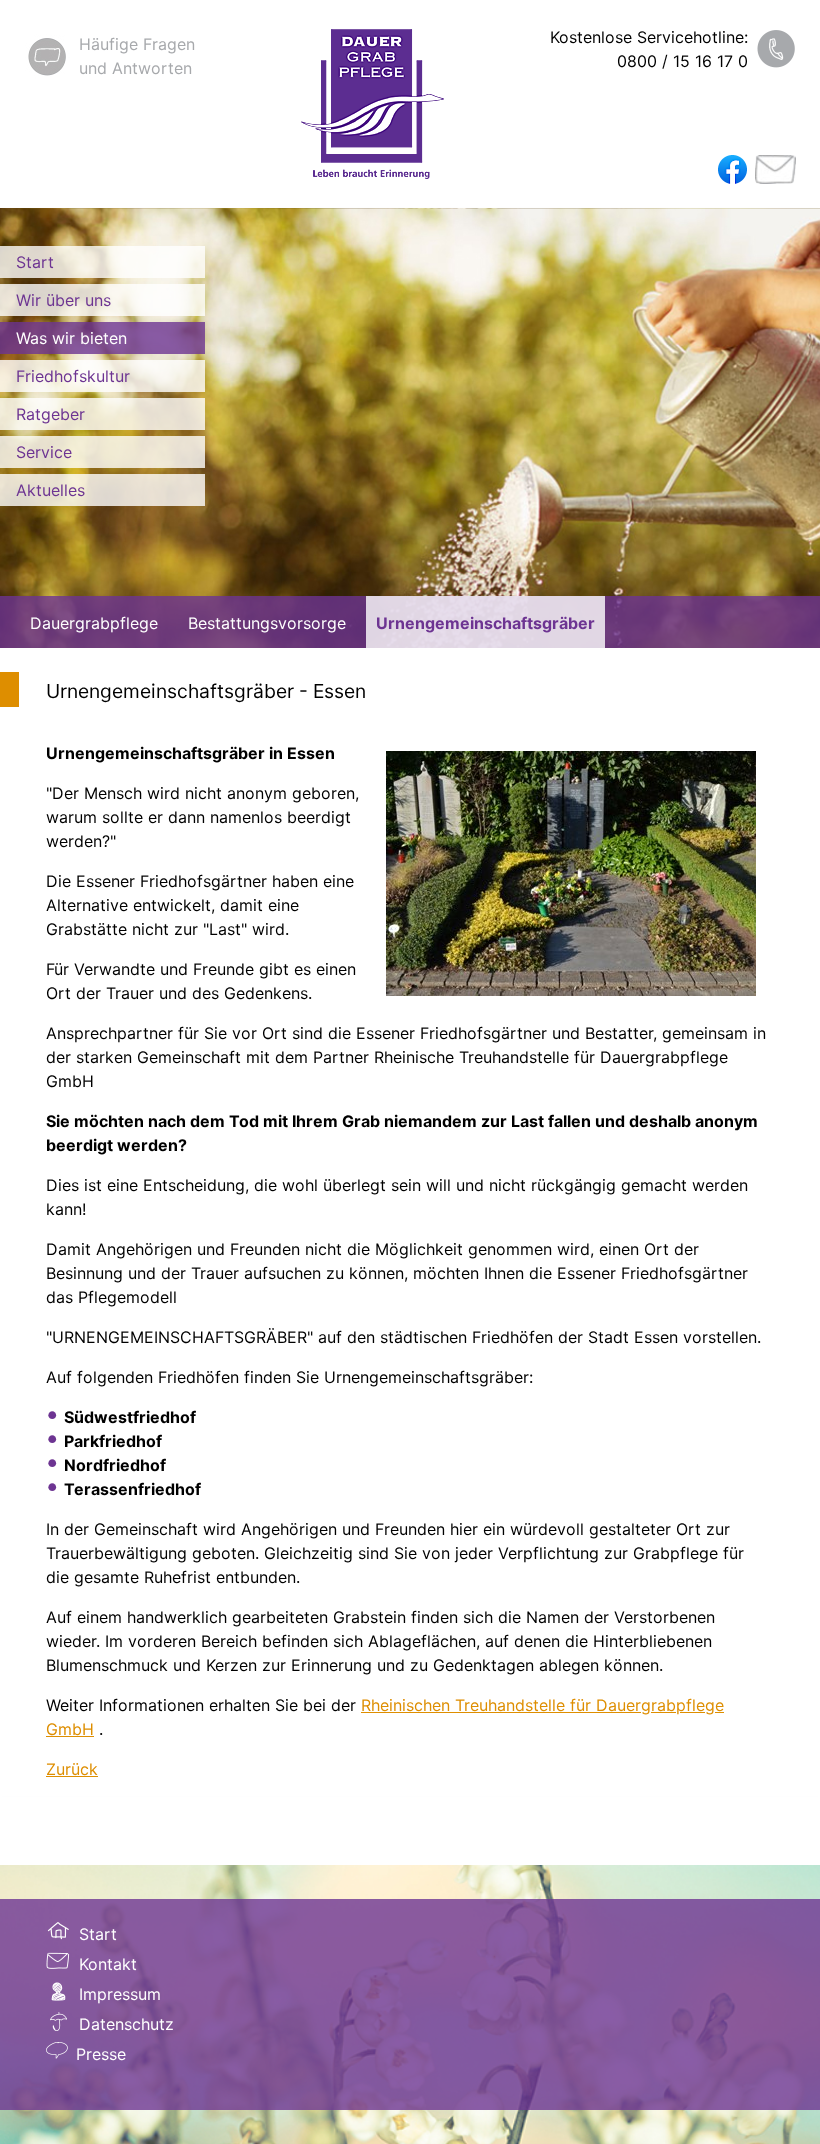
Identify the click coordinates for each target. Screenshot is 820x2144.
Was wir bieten (71, 338)
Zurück (72, 1769)
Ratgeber (50, 414)
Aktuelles (50, 490)
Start (35, 262)
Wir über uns (63, 300)
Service (44, 452)
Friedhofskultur (73, 376)
